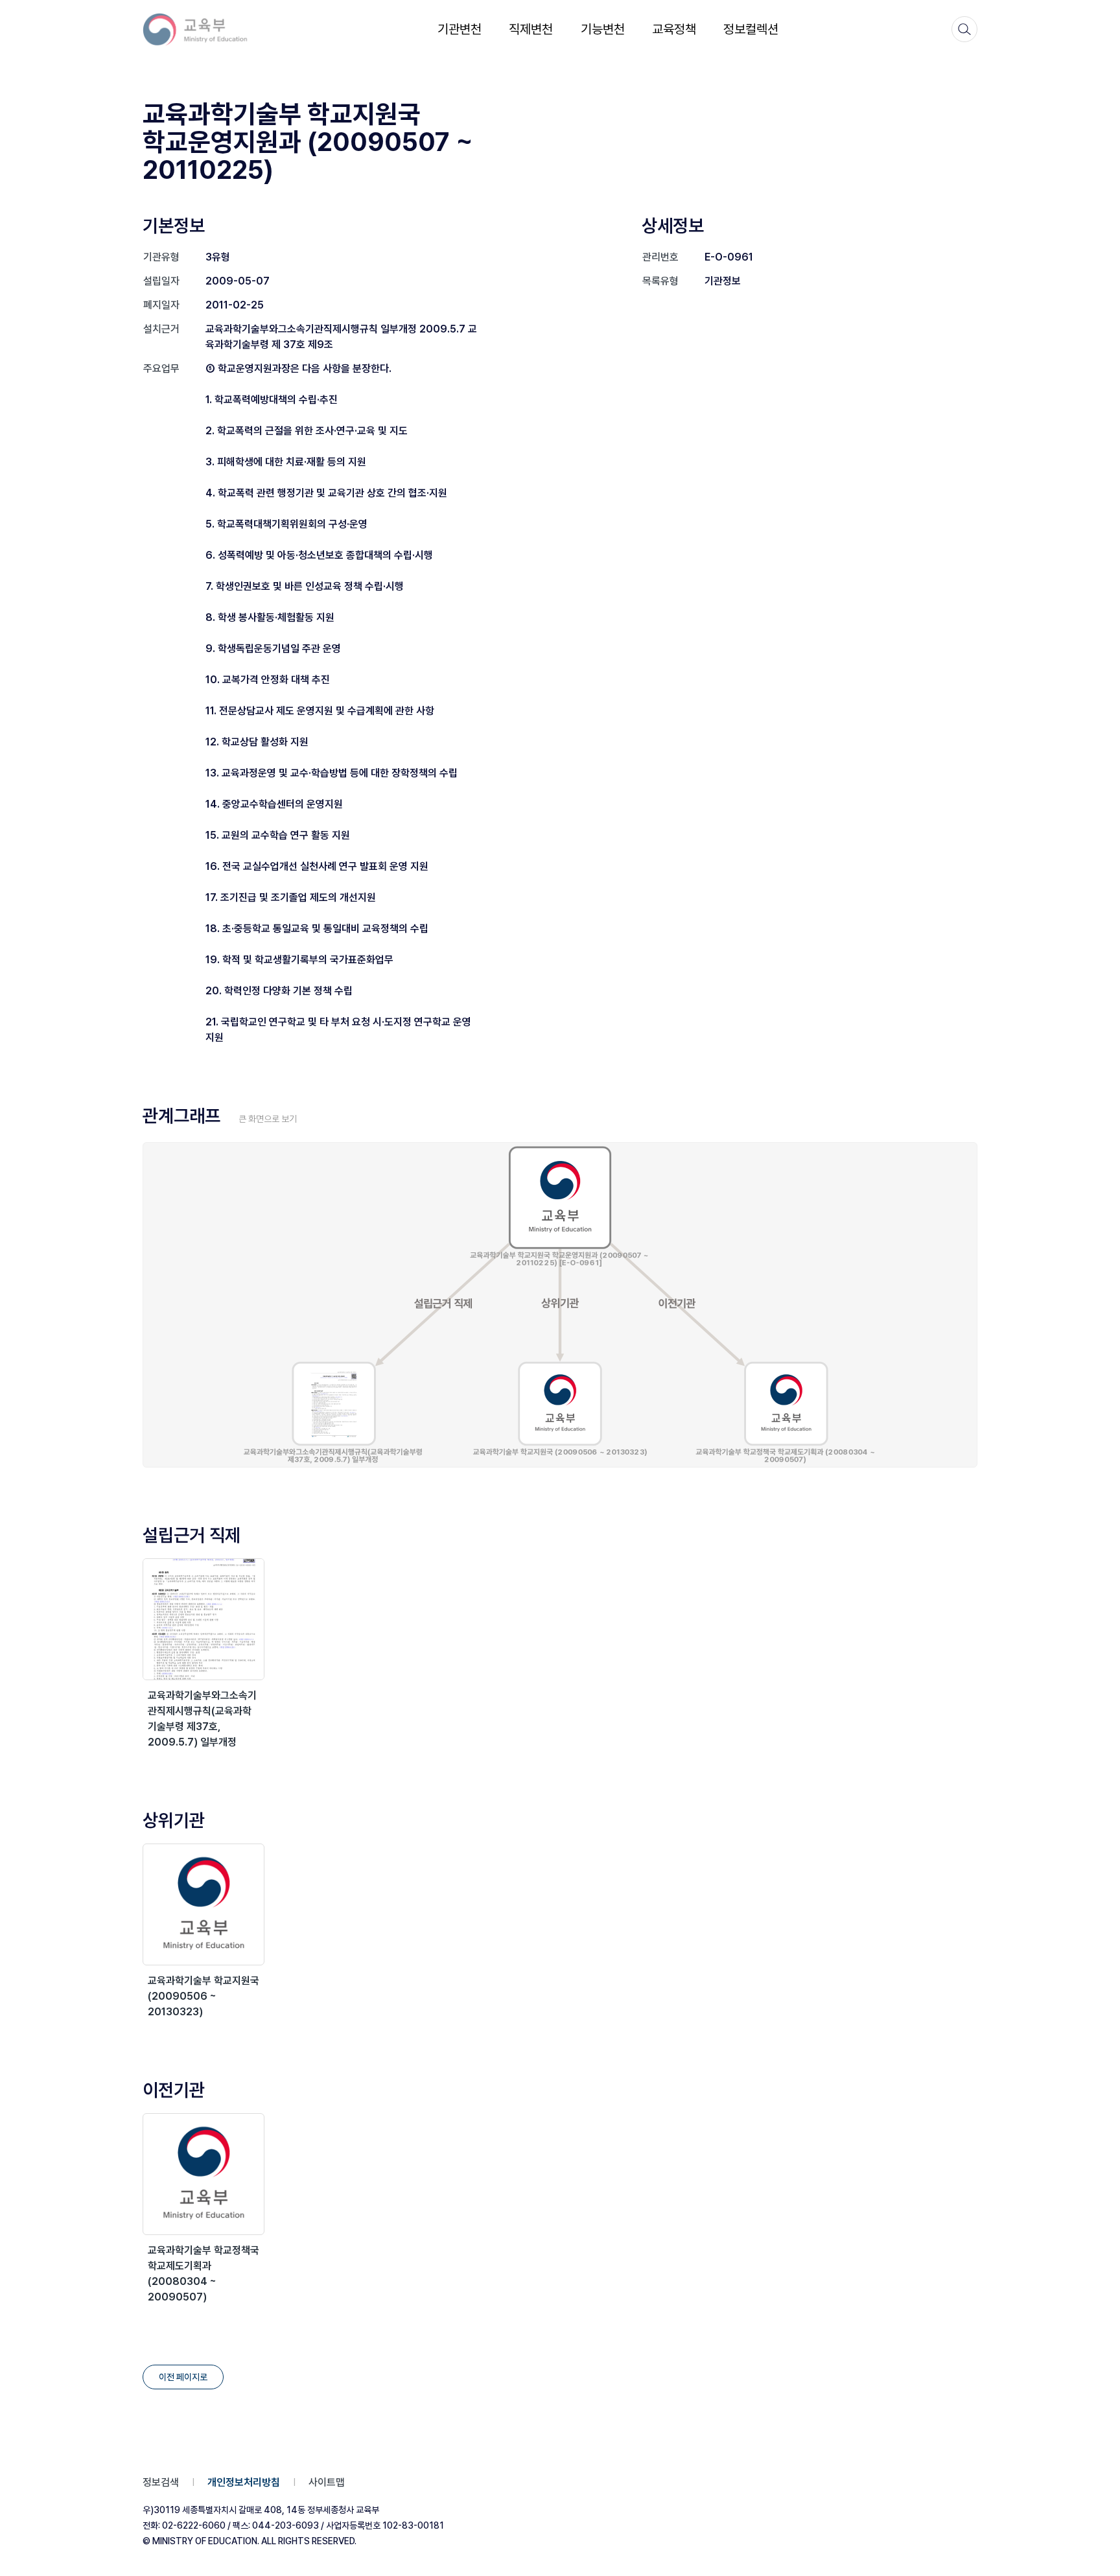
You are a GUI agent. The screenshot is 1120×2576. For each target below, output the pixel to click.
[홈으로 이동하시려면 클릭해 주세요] (204, 29)
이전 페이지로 (183, 2377)
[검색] (964, 29)
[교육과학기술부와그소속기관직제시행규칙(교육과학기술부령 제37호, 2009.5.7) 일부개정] (204, 1619)
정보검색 (161, 2482)
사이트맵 (327, 2482)
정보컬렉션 (751, 29)
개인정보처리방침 (244, 2482)
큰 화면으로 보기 (268, 1119)
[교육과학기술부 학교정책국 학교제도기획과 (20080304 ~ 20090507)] (204, 2174)
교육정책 (674, 29)
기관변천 (460, 29)
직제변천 (531, 29)
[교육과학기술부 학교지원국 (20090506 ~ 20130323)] (204, 1904)
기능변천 (603, 29)
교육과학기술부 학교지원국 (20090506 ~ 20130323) (204, 1996)
